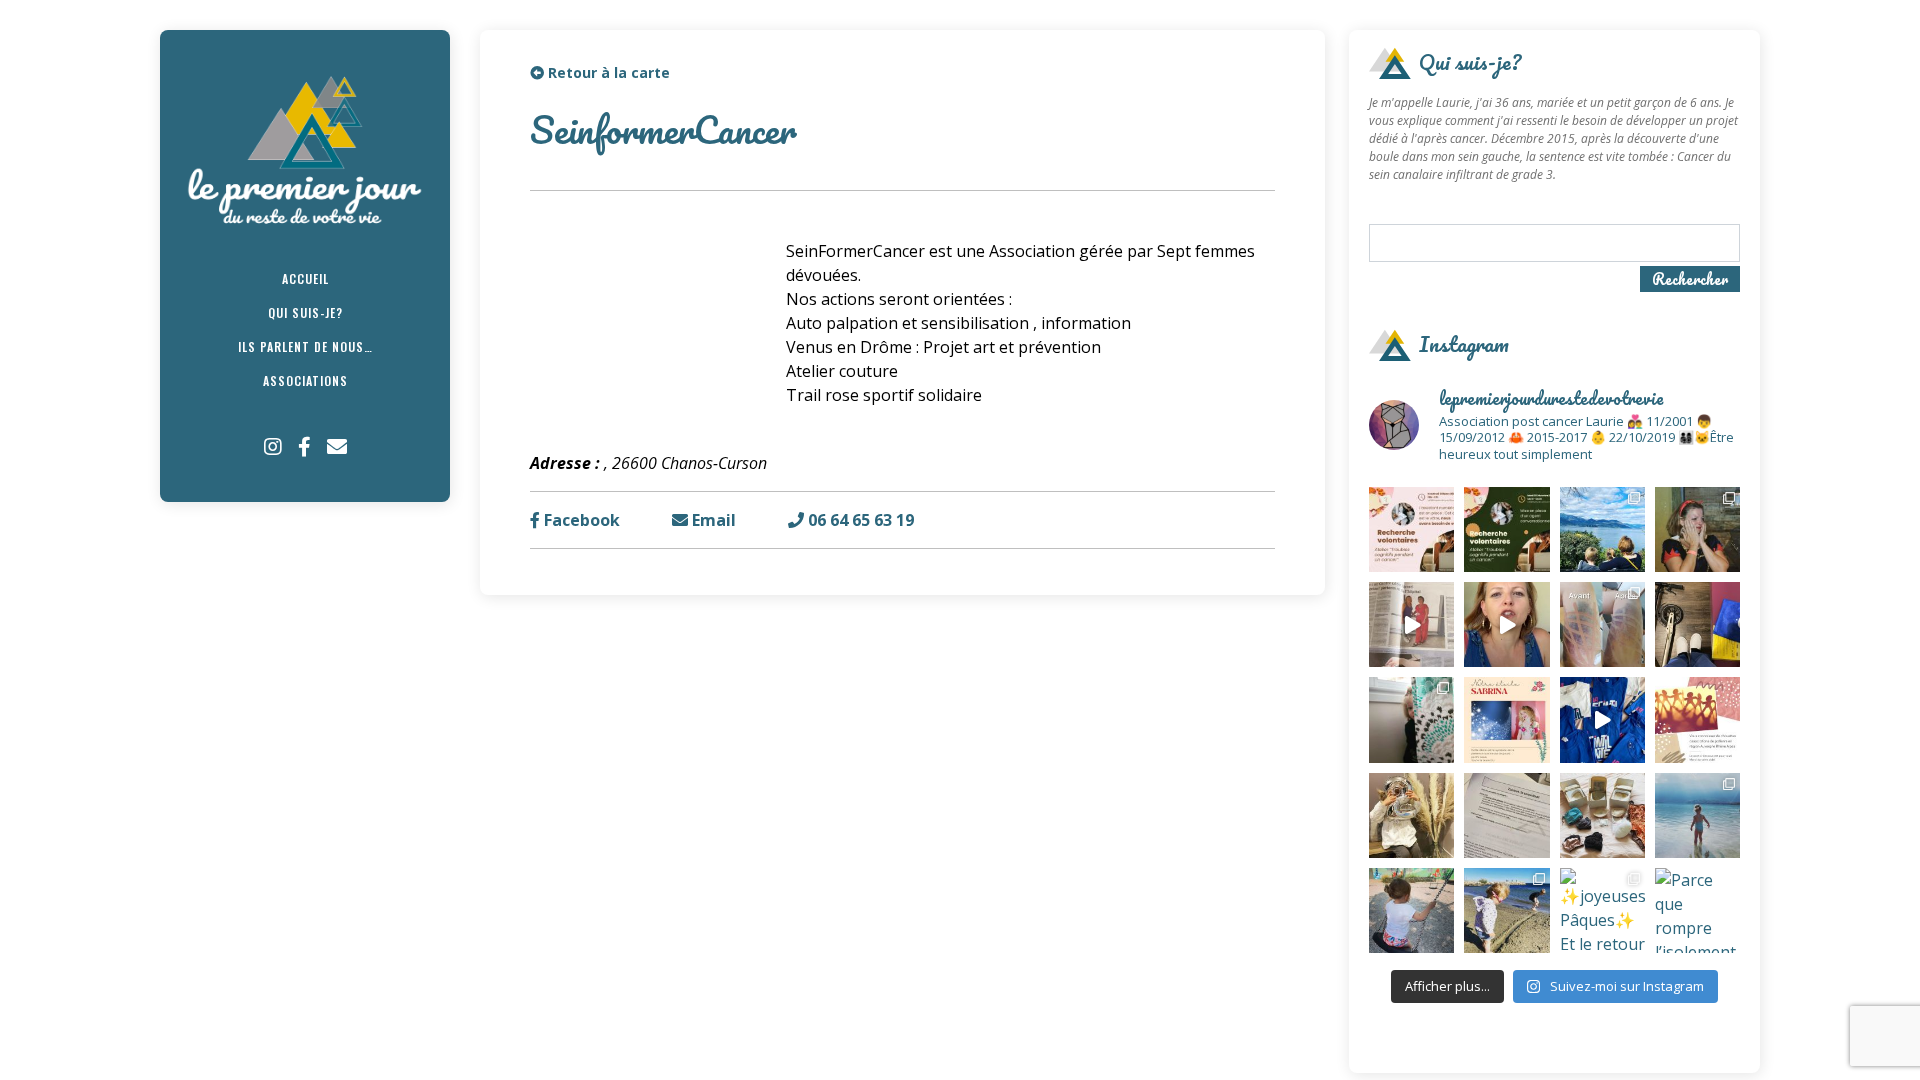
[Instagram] (273, 447)
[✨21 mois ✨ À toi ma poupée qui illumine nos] (1411, 910)
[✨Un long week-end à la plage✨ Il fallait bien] (1506, 910)
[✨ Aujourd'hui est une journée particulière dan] (1506, 815)
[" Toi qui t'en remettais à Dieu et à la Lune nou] (1506, 719)
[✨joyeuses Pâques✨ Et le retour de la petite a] (1602, 910)
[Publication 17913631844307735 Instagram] (1602, 719)
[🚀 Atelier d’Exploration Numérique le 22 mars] (1411, 529)
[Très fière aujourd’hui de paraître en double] (1411, 624)
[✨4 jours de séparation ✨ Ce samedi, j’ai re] (1697, 815)
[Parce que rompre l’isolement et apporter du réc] (1697, 910)
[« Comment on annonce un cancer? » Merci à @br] (1506, 624)
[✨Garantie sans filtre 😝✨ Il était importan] (1602, 624)
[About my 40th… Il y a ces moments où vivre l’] (1697, 529)
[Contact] (337, 447)
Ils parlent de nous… (305, 346)
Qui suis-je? (305, 312)
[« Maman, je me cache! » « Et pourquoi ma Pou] (1411, 719)
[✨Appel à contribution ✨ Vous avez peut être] (1697, 719)
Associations (305, 380)
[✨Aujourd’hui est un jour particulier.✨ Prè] (1602, 815)
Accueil (305, 278)
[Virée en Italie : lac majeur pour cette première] (1602, 529)
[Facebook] (304, 447)
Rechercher (1690, 279)
